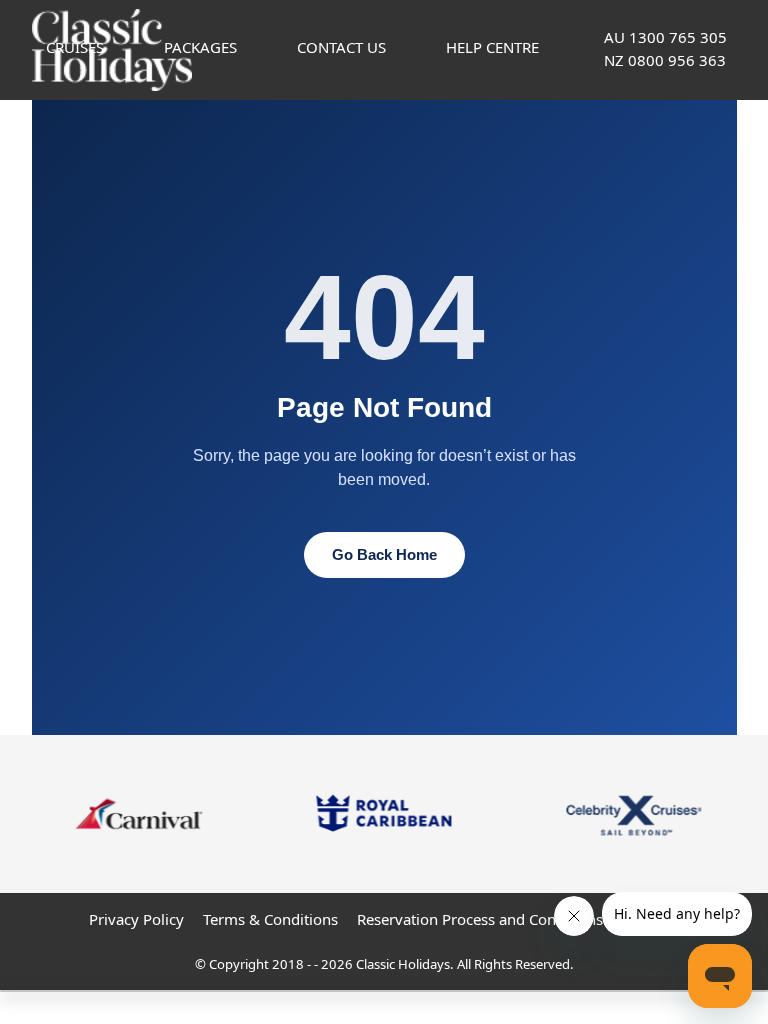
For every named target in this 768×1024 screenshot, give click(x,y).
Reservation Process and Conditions (480, 919)
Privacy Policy (136, 919)
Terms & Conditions (270, 919)
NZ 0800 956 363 (665, 60)
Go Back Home (384, 554)
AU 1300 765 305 (665, 37)
